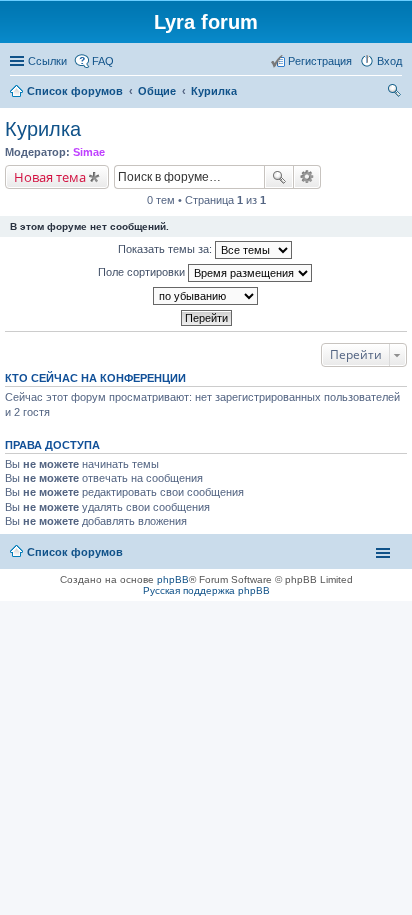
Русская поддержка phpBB (206, 590)
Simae (89, 152)
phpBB (173, 579)
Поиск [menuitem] (396, 93)
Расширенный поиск (307, 177)
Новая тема (50, 177)
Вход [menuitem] (389, 61)
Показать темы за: (166, 249)
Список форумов (75, 552)
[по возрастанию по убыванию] (206, 296)
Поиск (279, 177)
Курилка (43, 129)
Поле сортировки (143, 272)
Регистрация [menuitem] (320, 61)
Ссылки (47, 61)
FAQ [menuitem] (103, 61)
